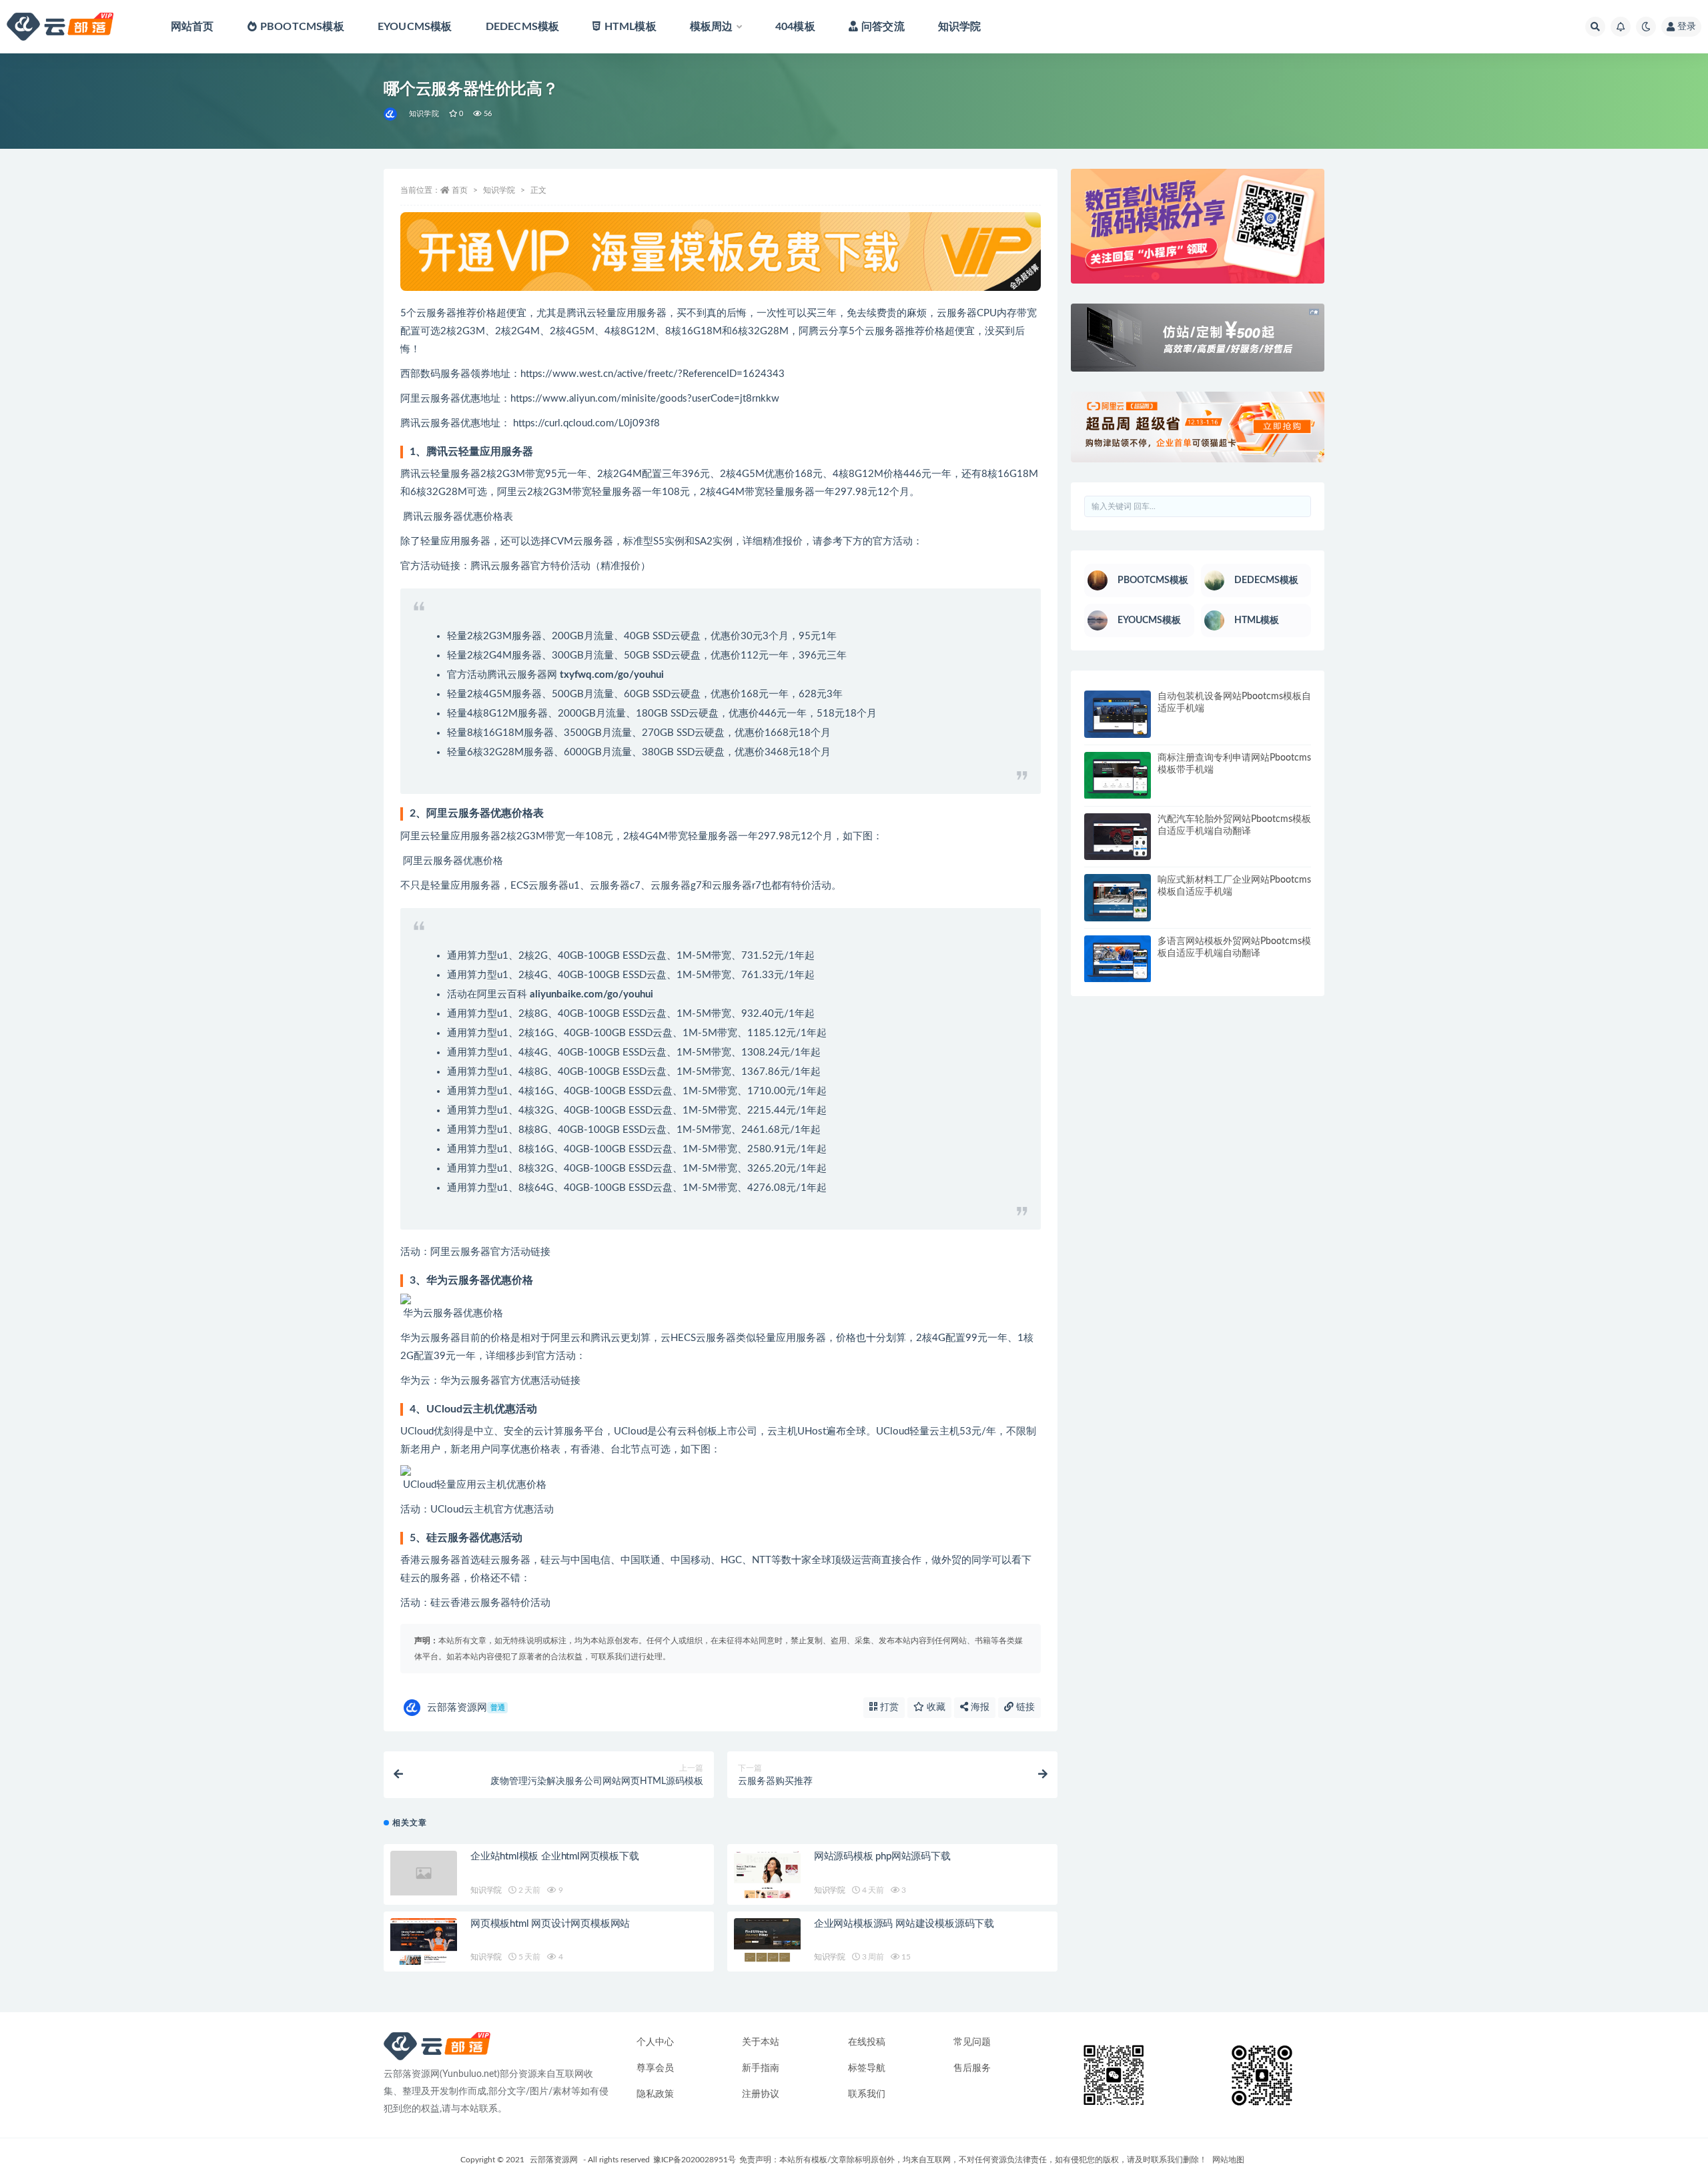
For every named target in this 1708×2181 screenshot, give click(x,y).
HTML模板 (630, 27)
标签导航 (867, 2068)
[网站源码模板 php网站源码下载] (767, 1874)
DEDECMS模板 (523, 27)
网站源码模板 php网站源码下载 (882, 1856)
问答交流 (883, 27)
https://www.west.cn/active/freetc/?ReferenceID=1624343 (653, 374)
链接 (1024, 1707)
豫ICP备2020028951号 (695, 2160)
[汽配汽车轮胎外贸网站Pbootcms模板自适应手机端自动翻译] (1118, 837)
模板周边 (712, 27)
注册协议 (761, 2094)
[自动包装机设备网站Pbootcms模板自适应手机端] (1118, 714)
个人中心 (655, 2042)
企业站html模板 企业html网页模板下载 (555, 1856)
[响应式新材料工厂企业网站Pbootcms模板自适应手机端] (1118, 898)
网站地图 (1228, 2160)
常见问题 (972, 2042)
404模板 (795, 27)
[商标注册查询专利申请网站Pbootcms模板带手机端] (1118, 776)
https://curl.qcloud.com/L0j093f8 (588, 423)
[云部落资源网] (391, 114)
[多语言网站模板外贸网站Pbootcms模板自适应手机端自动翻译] (1118, 959)
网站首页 (192, 27)
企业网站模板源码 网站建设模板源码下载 (904, 1924)
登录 (1687, 27)
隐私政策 (655, 2094)
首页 (460, 190)
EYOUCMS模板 (415, 27)
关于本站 (761, 2042)
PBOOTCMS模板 (302, 27)
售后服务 (972, 2068)
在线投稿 (867, 2042)
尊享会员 (655, 2068)
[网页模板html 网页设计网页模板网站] (424, 1942)
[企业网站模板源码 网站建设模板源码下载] (767, 1942)
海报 (979, 1707)
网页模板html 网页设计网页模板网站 (550, 1924)
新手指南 (761, 2068)
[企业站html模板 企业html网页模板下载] (424, 1873)
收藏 (935, 1707)
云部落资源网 (466, 1708)
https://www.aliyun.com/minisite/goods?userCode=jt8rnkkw (645, 399)
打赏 (888, 1707)
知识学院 (960, 27)
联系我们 (867, 2094)
